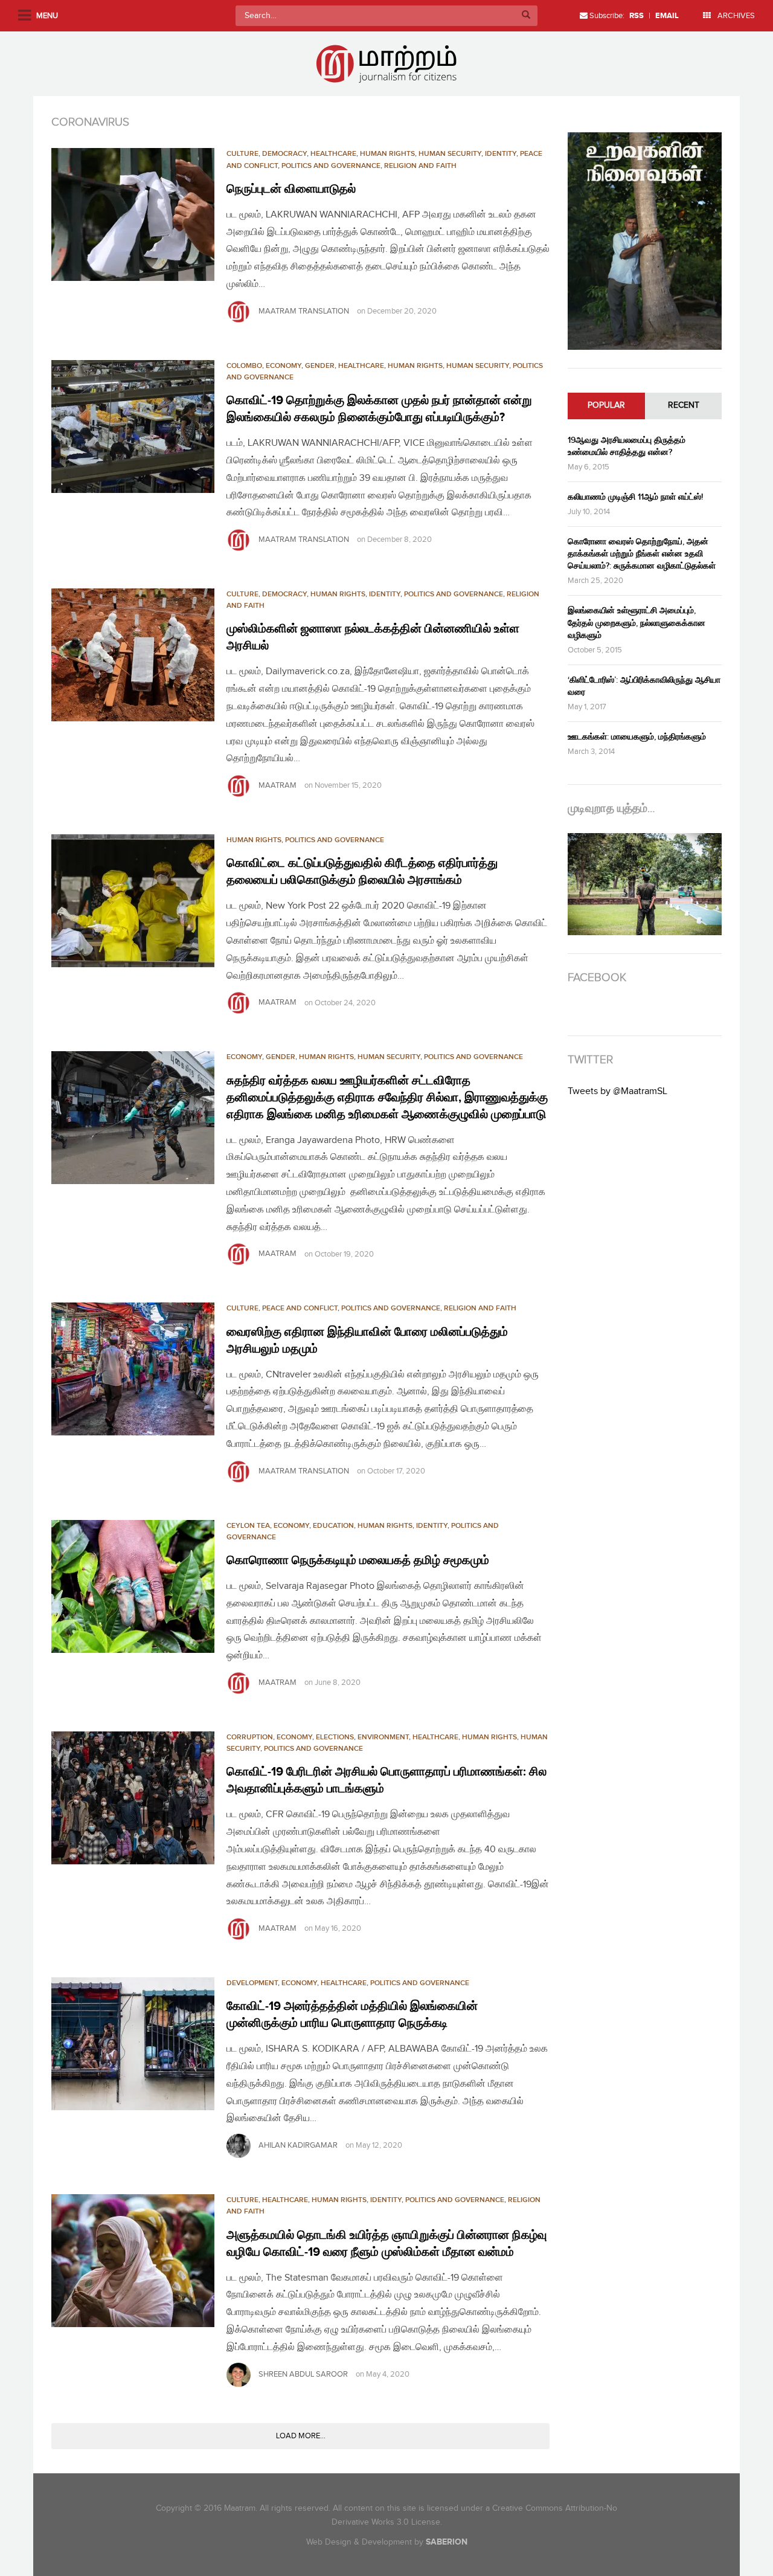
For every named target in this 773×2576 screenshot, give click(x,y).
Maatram (277, 785)
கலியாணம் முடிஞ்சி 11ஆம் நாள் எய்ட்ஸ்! (635, 497)
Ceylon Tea (248, 1526)
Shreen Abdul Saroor (303, 2374)
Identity (501, 154)
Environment (383, 1737)
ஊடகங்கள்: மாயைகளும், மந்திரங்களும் (637, 737)
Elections (335, 1737)
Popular (606, 405)
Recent (684, 405)
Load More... (301, 2436)
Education (333, 1526)
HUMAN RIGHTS (387, 154)
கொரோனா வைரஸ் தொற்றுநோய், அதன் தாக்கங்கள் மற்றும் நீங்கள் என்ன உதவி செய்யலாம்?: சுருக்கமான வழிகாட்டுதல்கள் (642, 554)
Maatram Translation (304, 311)
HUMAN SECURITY (450, 154)
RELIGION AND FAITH (420, 166)
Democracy (284, 154)
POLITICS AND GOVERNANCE (331, 166)
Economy (284, 366)
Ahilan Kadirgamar (298, 2145)
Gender (320, 366)
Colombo (244, 366)
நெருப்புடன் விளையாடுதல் (291, 189)
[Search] (526, 16)
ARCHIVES (735, 16)
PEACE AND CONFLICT (300, 1308)
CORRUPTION (250, 1737)
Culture (242, 154)
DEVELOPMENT (252, 1983)
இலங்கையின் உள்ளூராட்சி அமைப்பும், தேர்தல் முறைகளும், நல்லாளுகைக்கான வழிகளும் (637, 623)
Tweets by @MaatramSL (617, 1091)
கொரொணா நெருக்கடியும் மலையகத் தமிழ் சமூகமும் (358, 1560)
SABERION (447, 2542)
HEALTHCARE (333, 154)
